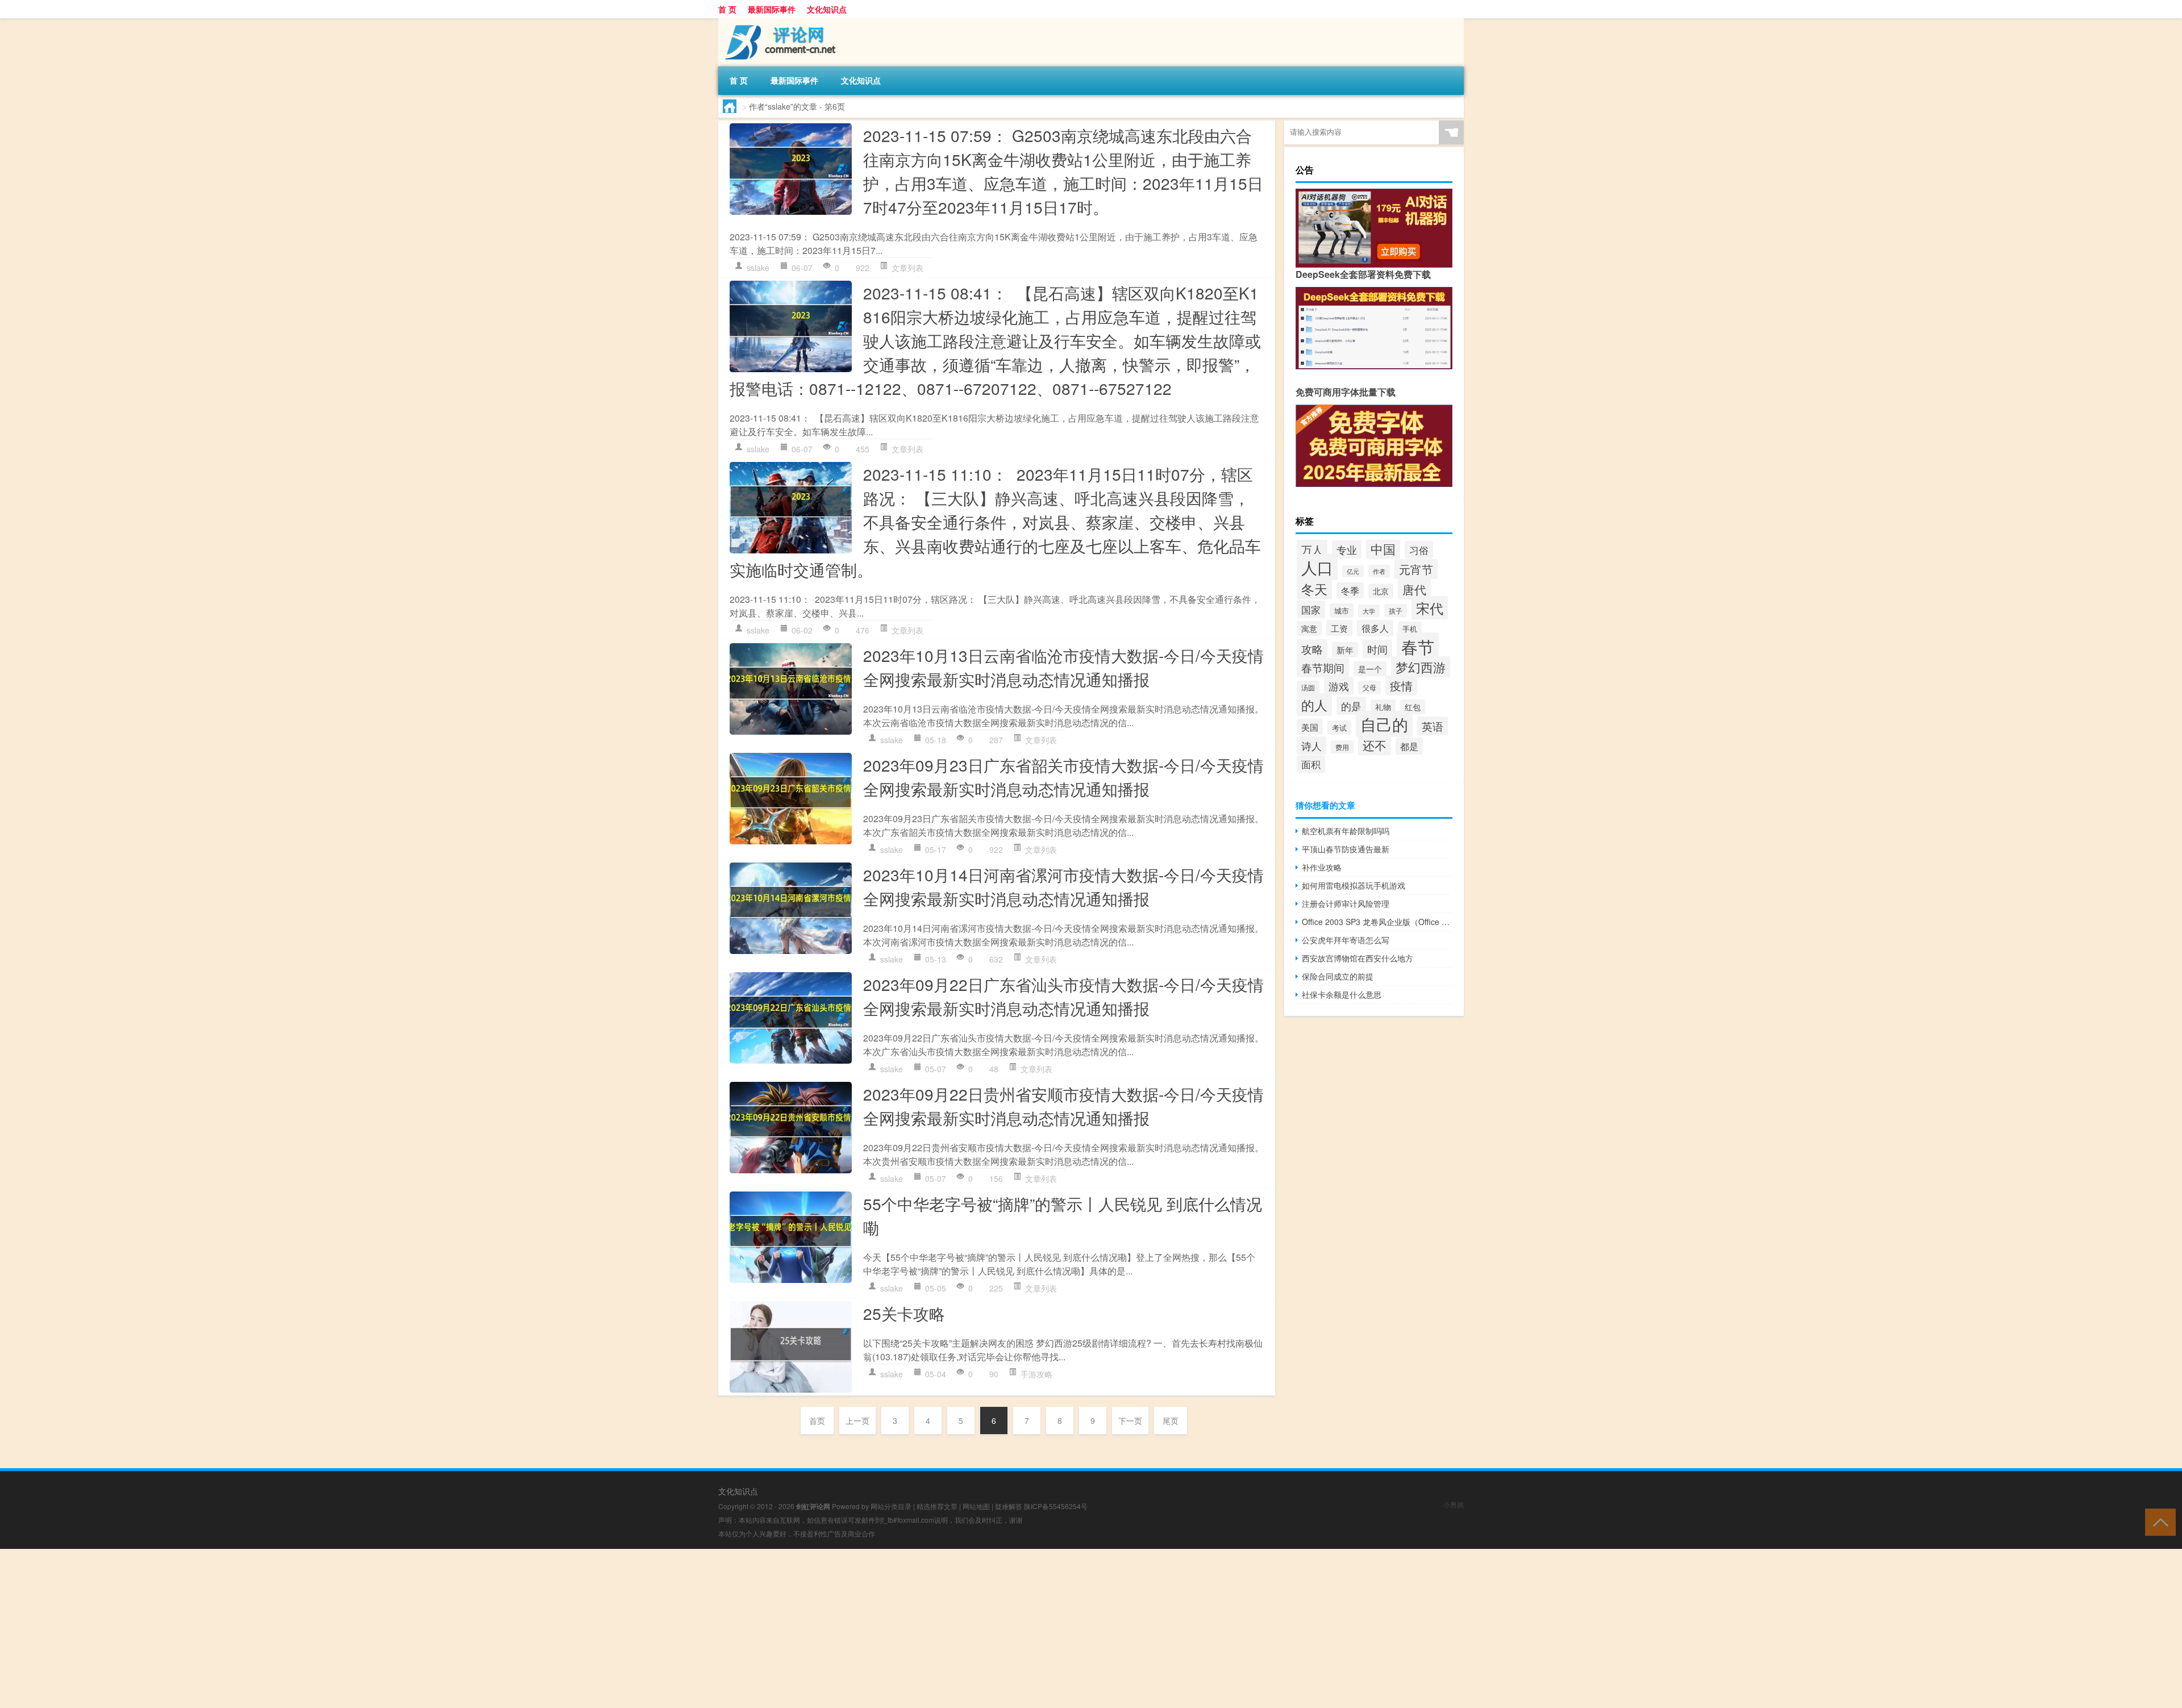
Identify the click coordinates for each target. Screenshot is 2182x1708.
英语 (1433, 726)
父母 (1369, 687)
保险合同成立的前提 (1338, 976)
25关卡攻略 (904, 1313)
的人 (1314, 705)
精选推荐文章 (937, 1506)
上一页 (857, 1420)
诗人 (1311, 745)
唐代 (1414, 589)
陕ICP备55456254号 (1056, 1506)
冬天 (1314, 589)
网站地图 (976, 1506)
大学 (1369, 611)
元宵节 (1416, 569)
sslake (758, 268)
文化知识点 (827, 9)
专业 (1347, 549)
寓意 (1309, 628)
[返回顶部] (2158, 1521)
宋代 (1430, 608)
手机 (1410, 629)
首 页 (727, 9)
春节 (1418, 646)
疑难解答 (1009, 1506)
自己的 (1384, 724)
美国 (1310, 727)
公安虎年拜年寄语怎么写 (1346, 940)
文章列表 (907, 268)
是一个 (1370, 669)
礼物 (1383, 707)
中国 (1383, 548)
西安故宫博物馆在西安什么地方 (1357, 958)
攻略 (1312, 649)
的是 (1351, 706)
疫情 (1401, 686)
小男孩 (1454, 1504)
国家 (1311, 609)
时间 (1377, 649)
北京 (1381, 591)
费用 (1342, 747)
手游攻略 (1036, 1374)
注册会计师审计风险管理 (1346, 903)
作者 (1379, 571)
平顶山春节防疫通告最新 (1346, 849)
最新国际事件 (772, 9)
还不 (1375, 745)
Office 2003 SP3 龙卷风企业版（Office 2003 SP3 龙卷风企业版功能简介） (1377, 922)
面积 (1311, 764)
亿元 (1353, 571)
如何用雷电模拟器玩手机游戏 (1354, 885)
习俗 (1419, 550)
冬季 (1350, 590)
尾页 (1171, 1420)
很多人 (1375, 628)
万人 (1312, 549)
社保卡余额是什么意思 (1342, 994)
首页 (817, 1420)
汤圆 (1308, 687)
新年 (1345, 650)
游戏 (1339, 686)
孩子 (1396, 611)
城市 (1342, 611)
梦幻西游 (1421, 667)
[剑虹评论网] (778, 22)
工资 (1339, 628)
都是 (1409, 746)
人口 (1317, 567)
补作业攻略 (1322, 867)
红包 (1413, 707)
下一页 (1130, 1420)
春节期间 (1323, 668)
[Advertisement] (341, 1628)
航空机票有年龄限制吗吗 (1346, 831)
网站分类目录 (891, 1506)
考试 (1339, 728)
